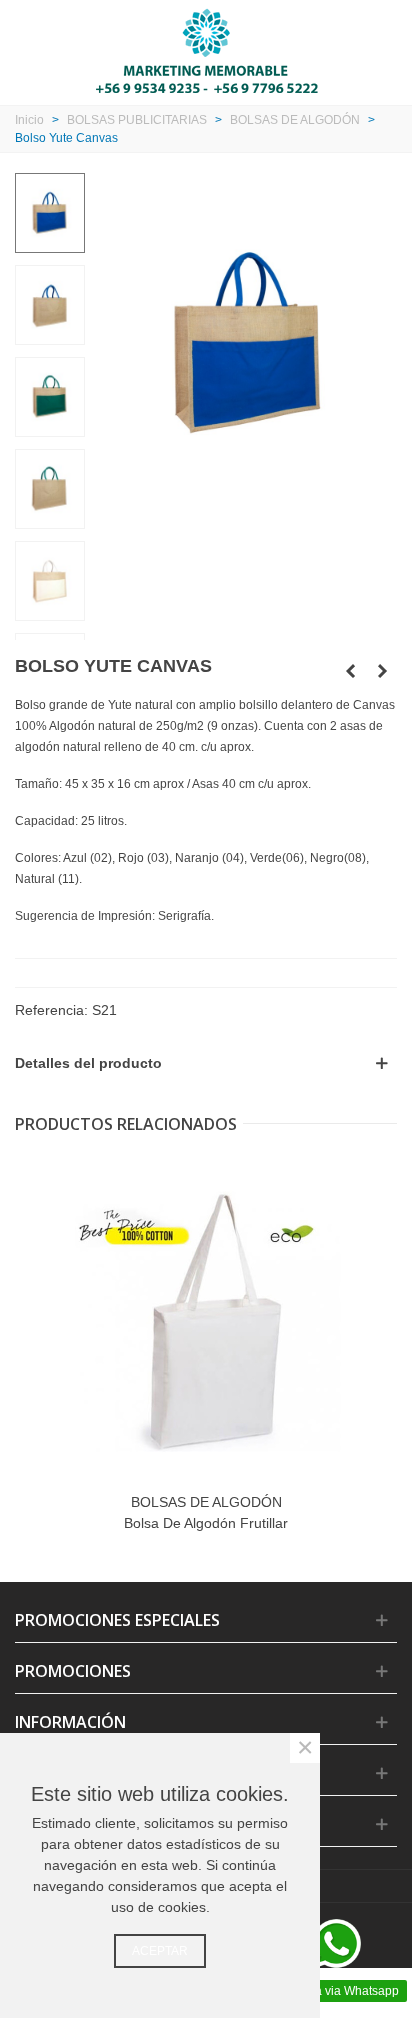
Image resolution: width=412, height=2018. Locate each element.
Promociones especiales (117, 1620)
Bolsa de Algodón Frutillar (206, 1523)
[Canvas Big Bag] (382, 671)
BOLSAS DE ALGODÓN (206, 1502)
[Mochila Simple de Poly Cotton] (350, 671)
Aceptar (160, 1951)
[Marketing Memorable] (206, 50)
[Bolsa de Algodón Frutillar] (206, 1322)
